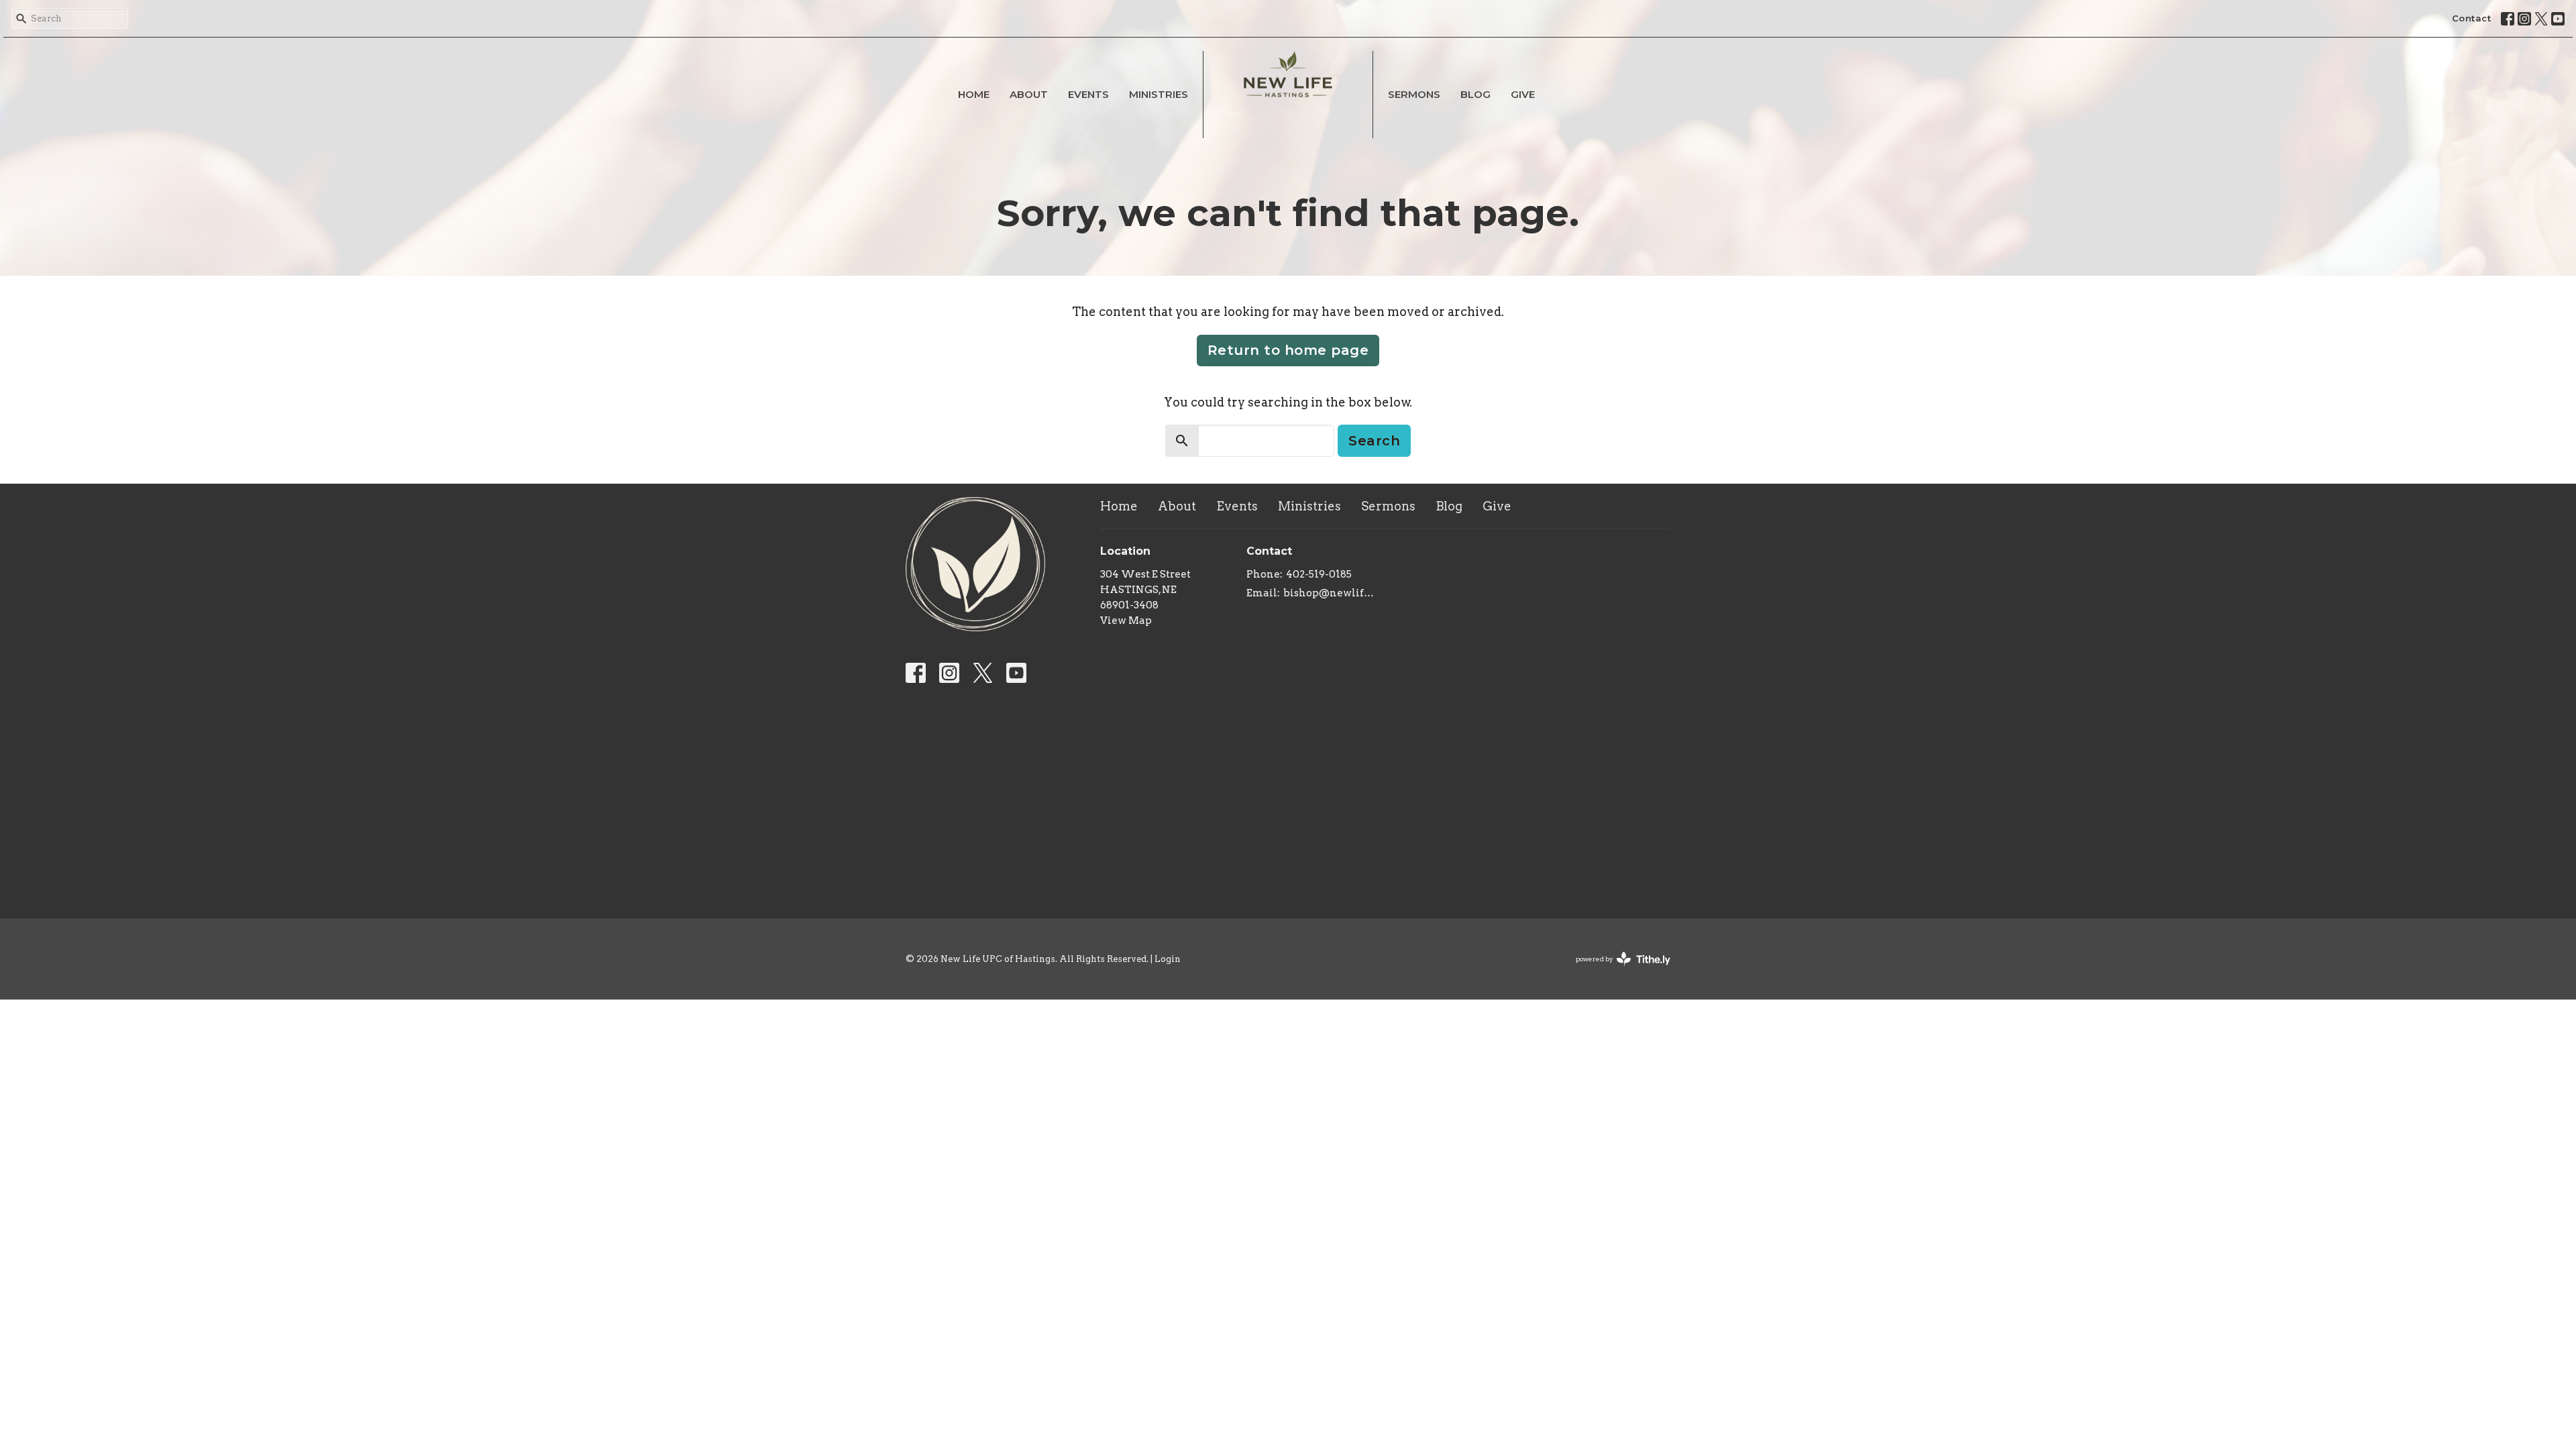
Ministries (1159, 94)
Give (1523, 94)
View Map (1126, 621)
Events (1088, 94)
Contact (2472, 18)
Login (1168, 959)
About (1029, 94)
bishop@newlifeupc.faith (1331, 593)
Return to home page (1288, 350)
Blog (1475, 94)
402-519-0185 (1319, 574)
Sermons (1414, 94)
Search (1374, 441)
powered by (1616, 970)
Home (974, 94)
